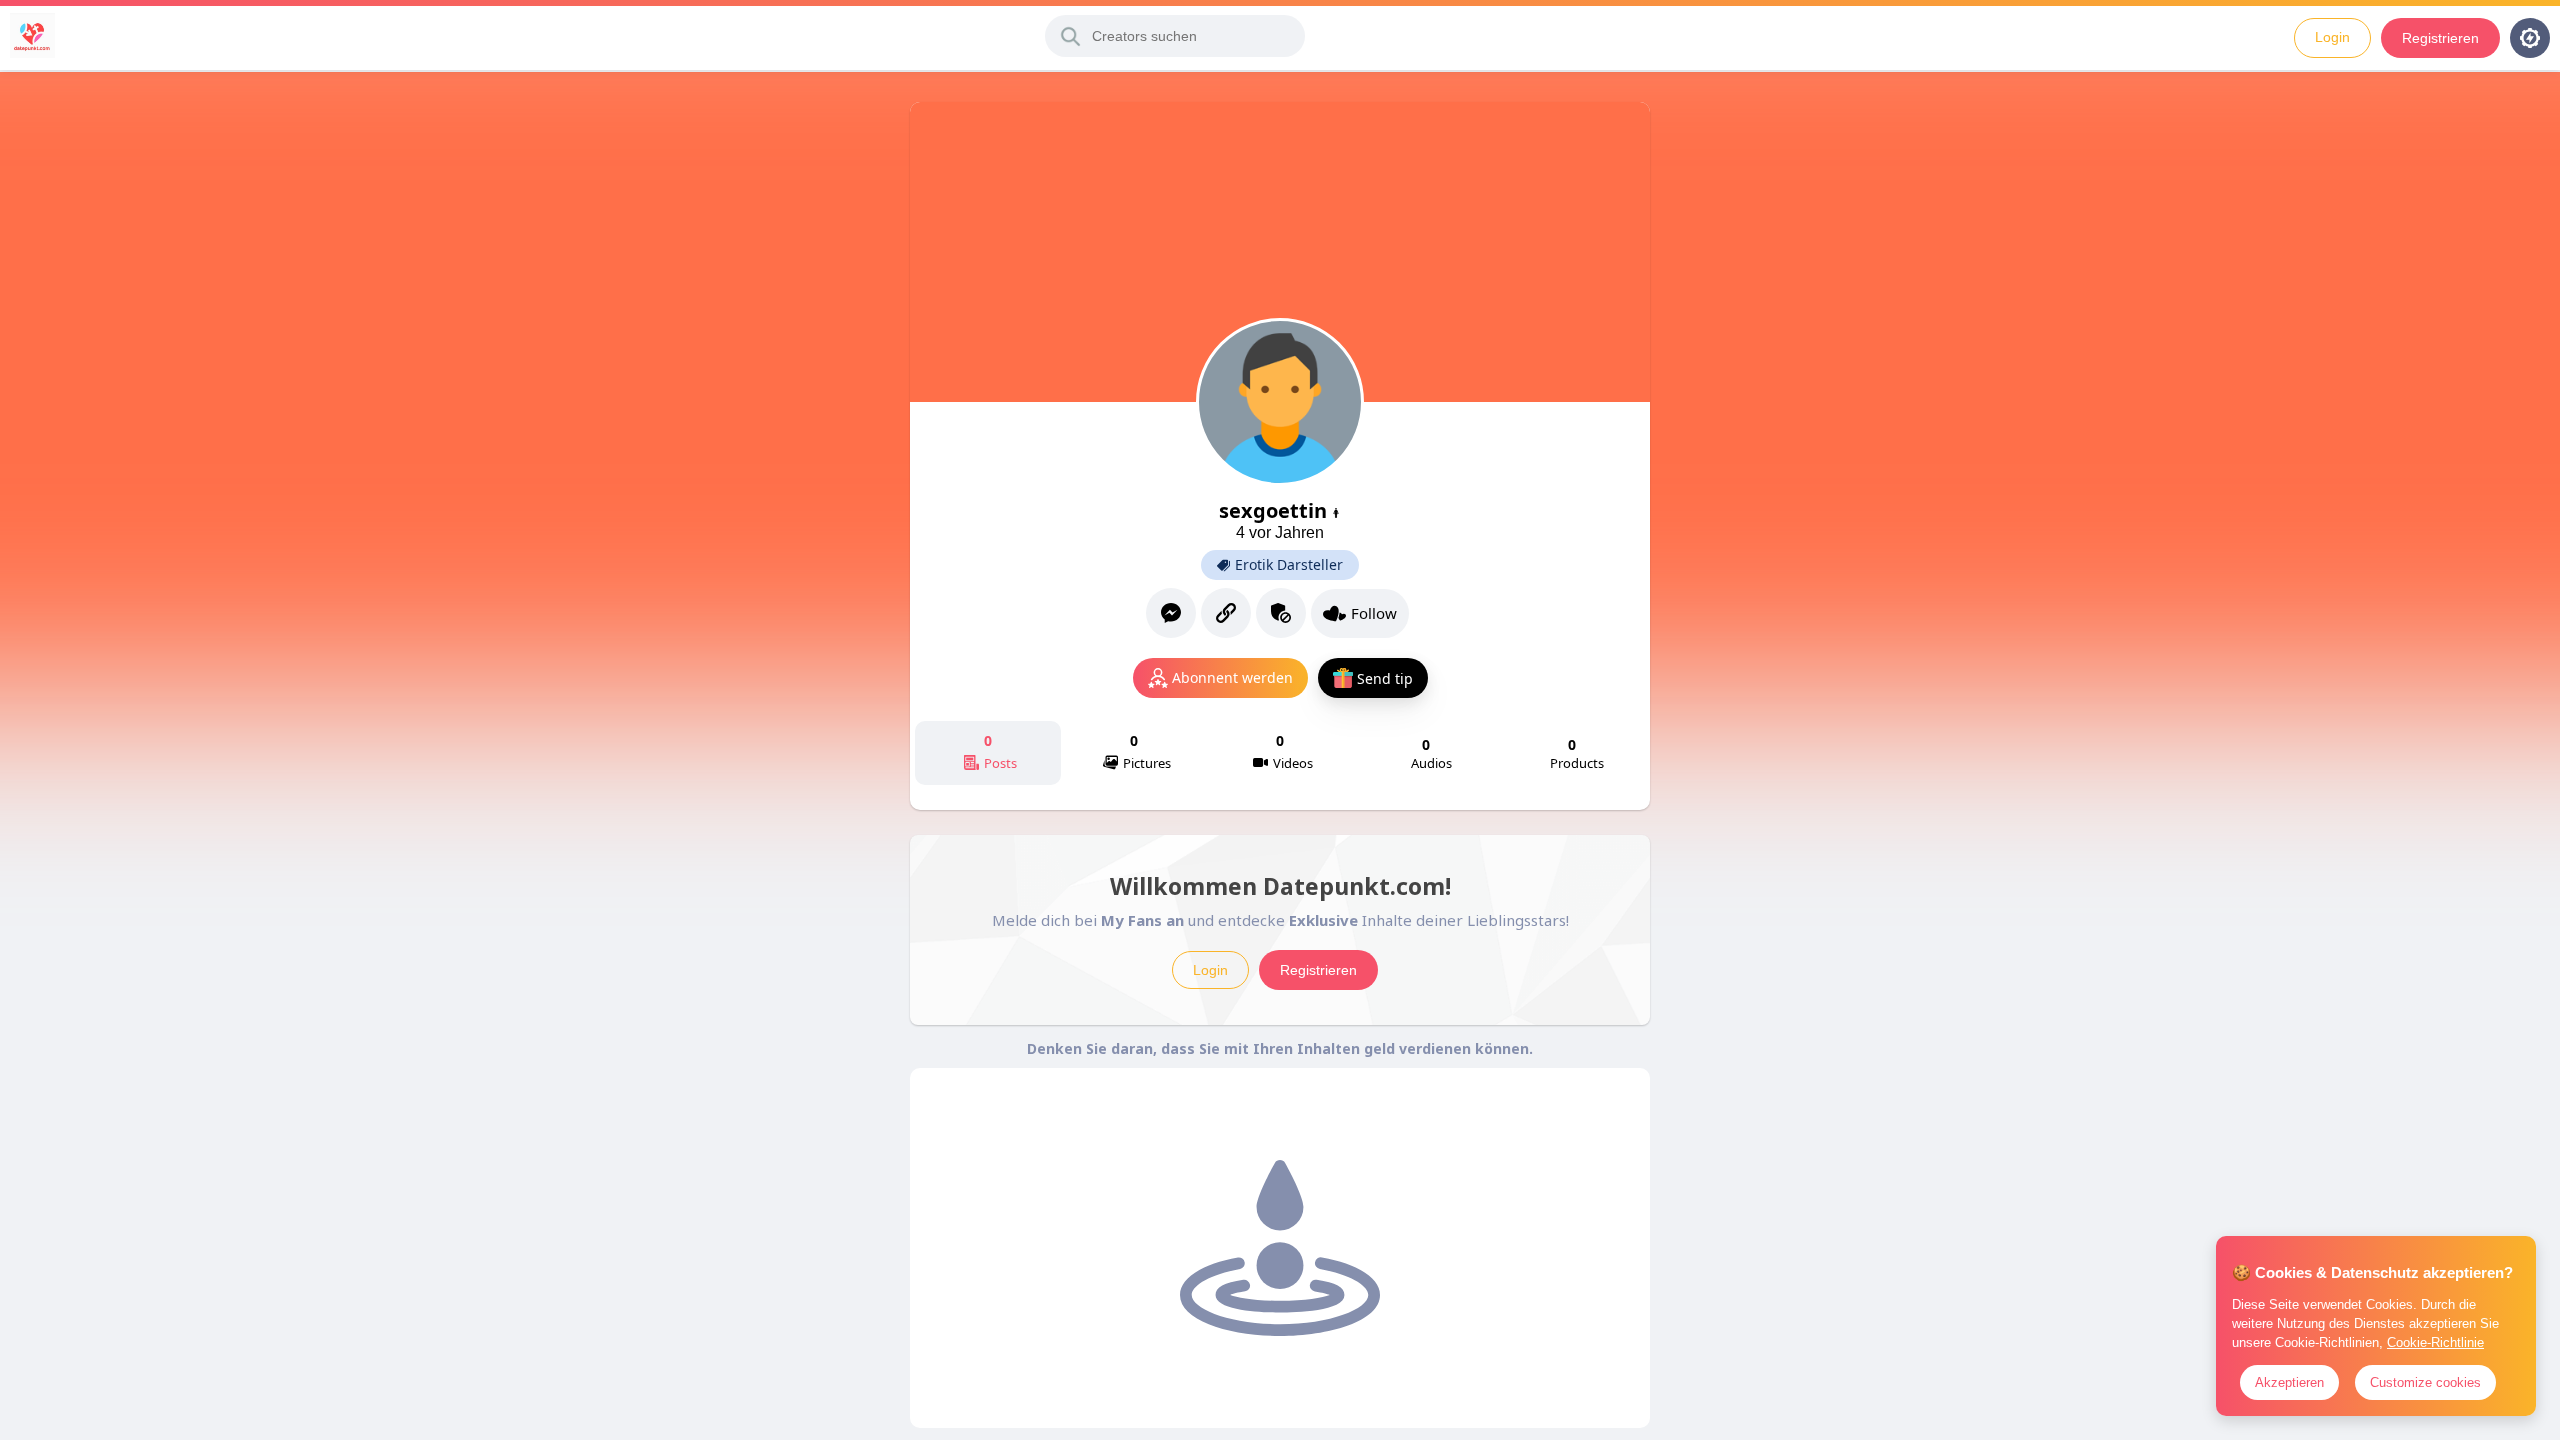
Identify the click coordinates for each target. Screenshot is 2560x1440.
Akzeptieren (2289, 1382)
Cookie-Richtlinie (2435, 1342)
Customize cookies (2425, 1382)
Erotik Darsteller (1289, 565)
